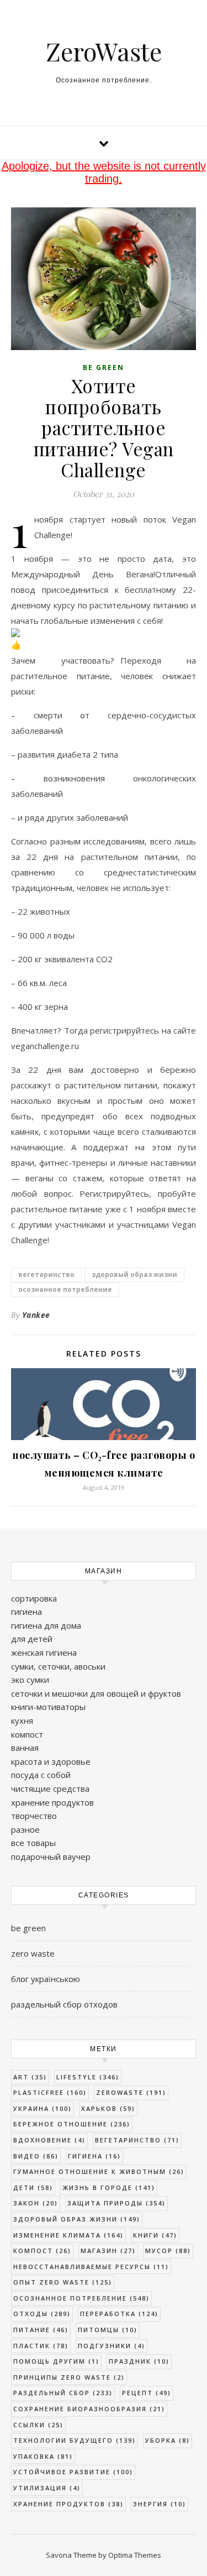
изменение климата (68, 2235)
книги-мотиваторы (48, 1707)
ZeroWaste (104, 51)
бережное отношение (72, 2124)
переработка (119, 2314)
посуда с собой (41, 1775)
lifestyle (88, 2077)
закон (36, 2203)
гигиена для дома (46, 1625)
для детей (32, 1639)
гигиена (26, 1612)
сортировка (34, 1598)
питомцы (108, 2330)
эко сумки (30, 1680)
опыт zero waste (63, 2282)
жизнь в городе (109, 2187)
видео (36, 2156)
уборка (168, 2440)
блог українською (46, 1979)
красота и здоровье (51, 1761)
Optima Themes (135, 2555)
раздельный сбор (63, 2393)
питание (41, 2330)
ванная (25, 1748)
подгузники (112, 2346)
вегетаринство (46, 1274)
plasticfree (50, 2092)
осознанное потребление (65, 1289)
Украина (43, 2108)
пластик (41, 2346)
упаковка (43, 2456)
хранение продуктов (52, 1802)
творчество (34, 1816)
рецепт (147, 2393)
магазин (108, 2251)
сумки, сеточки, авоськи (58, 1666)
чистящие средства (50, 1788)
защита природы (116, 2203)
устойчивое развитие (73, 2472)
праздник (139, 2361)
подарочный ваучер (51, 1857)
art (30, 2077)
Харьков (108, 2108)
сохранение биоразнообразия (89, 2409)
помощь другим (56, 2361)
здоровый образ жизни (134, 1274)
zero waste (33, 1953)
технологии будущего (75, 2440)
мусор (168, 2251)
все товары (33, 1843)
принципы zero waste (69, 2377)
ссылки (38, 2425)
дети (33, 2187)
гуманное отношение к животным (99, 2171)
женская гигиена (44, 1652)
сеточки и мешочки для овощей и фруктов (96, 1693)
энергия (160, 2504)
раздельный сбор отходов (64, 2004)
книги (155, 2235)
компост (27, 1734)
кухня (22, 1720)
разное (25, 1829)
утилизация (47, 2488)
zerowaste (131, 2092)
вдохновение (49, 2140)
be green (104, 367)
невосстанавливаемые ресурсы (91, 2267)
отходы (42, 2314)
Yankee (36, 1315)
